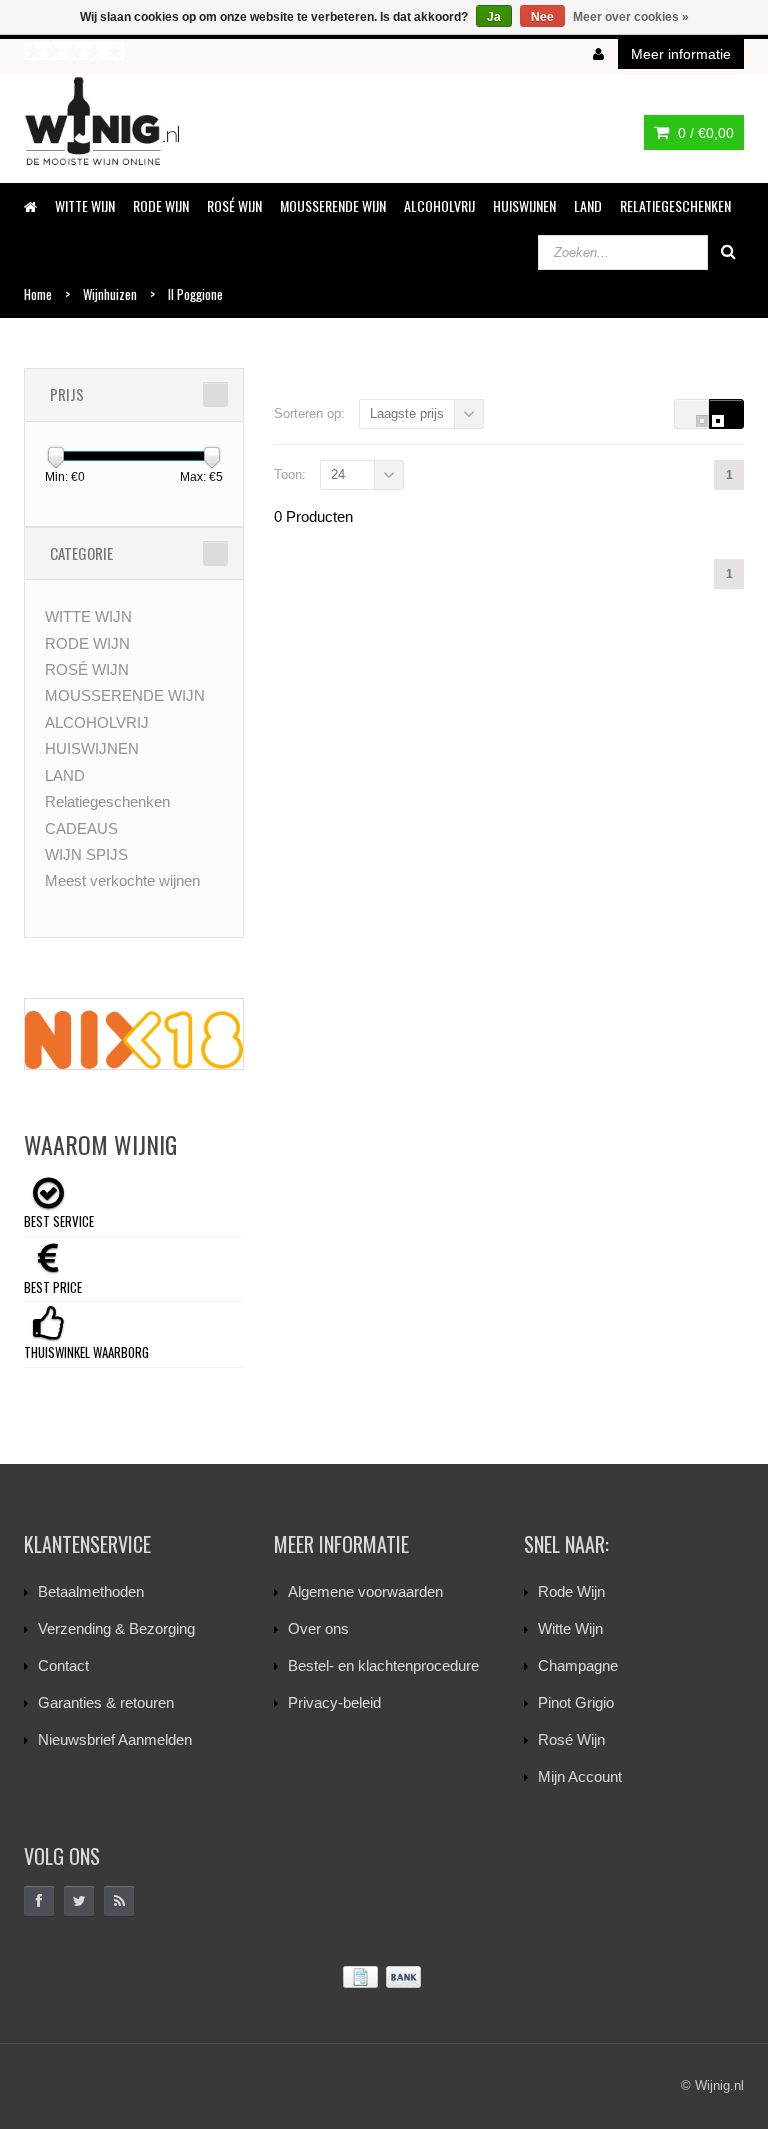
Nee (542, 17)
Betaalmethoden (91, 1591)
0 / (704, 133)
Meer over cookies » (631, 17)
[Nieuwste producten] (119, 1901)
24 (338, 474)
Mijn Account (580, 1776)
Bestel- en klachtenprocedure (383, 1665)
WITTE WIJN (85, 205)
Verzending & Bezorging (116, 1628)
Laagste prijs (407, 413)
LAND (588, 205)
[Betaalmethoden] (384, 1977)
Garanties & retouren (106, 1702)
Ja (494, 17)
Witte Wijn (570, 1628)
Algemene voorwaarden (365, 1591)
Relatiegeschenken (675, 205)
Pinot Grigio (576, 1702)
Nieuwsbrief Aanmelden (115, 1739)
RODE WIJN (161, 205)
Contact (63, 1665)
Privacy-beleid (334, 1702)
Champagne (578, 1665)
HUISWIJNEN (524, 205)
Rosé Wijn (571, 1739)
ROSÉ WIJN (234, 205)
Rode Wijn (571, 1591)
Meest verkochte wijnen (122, 880)
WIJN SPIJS (86, 854)
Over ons (318, 1628)
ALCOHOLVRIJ (439, 205)
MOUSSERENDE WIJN (333, 205)
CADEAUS (81, 828)
